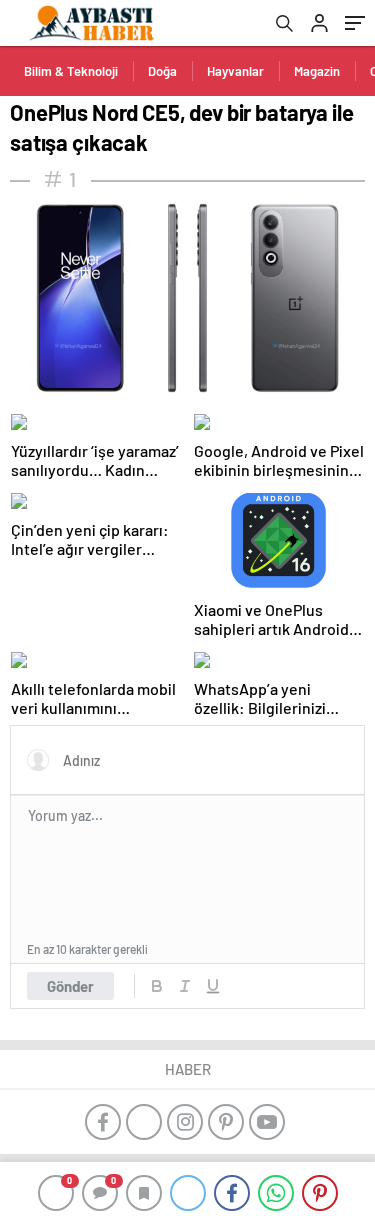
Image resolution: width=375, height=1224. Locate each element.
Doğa (162, 71)
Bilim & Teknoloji (71, 71)
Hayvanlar (235, 71)
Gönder (70, 986)
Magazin (317, 71)
